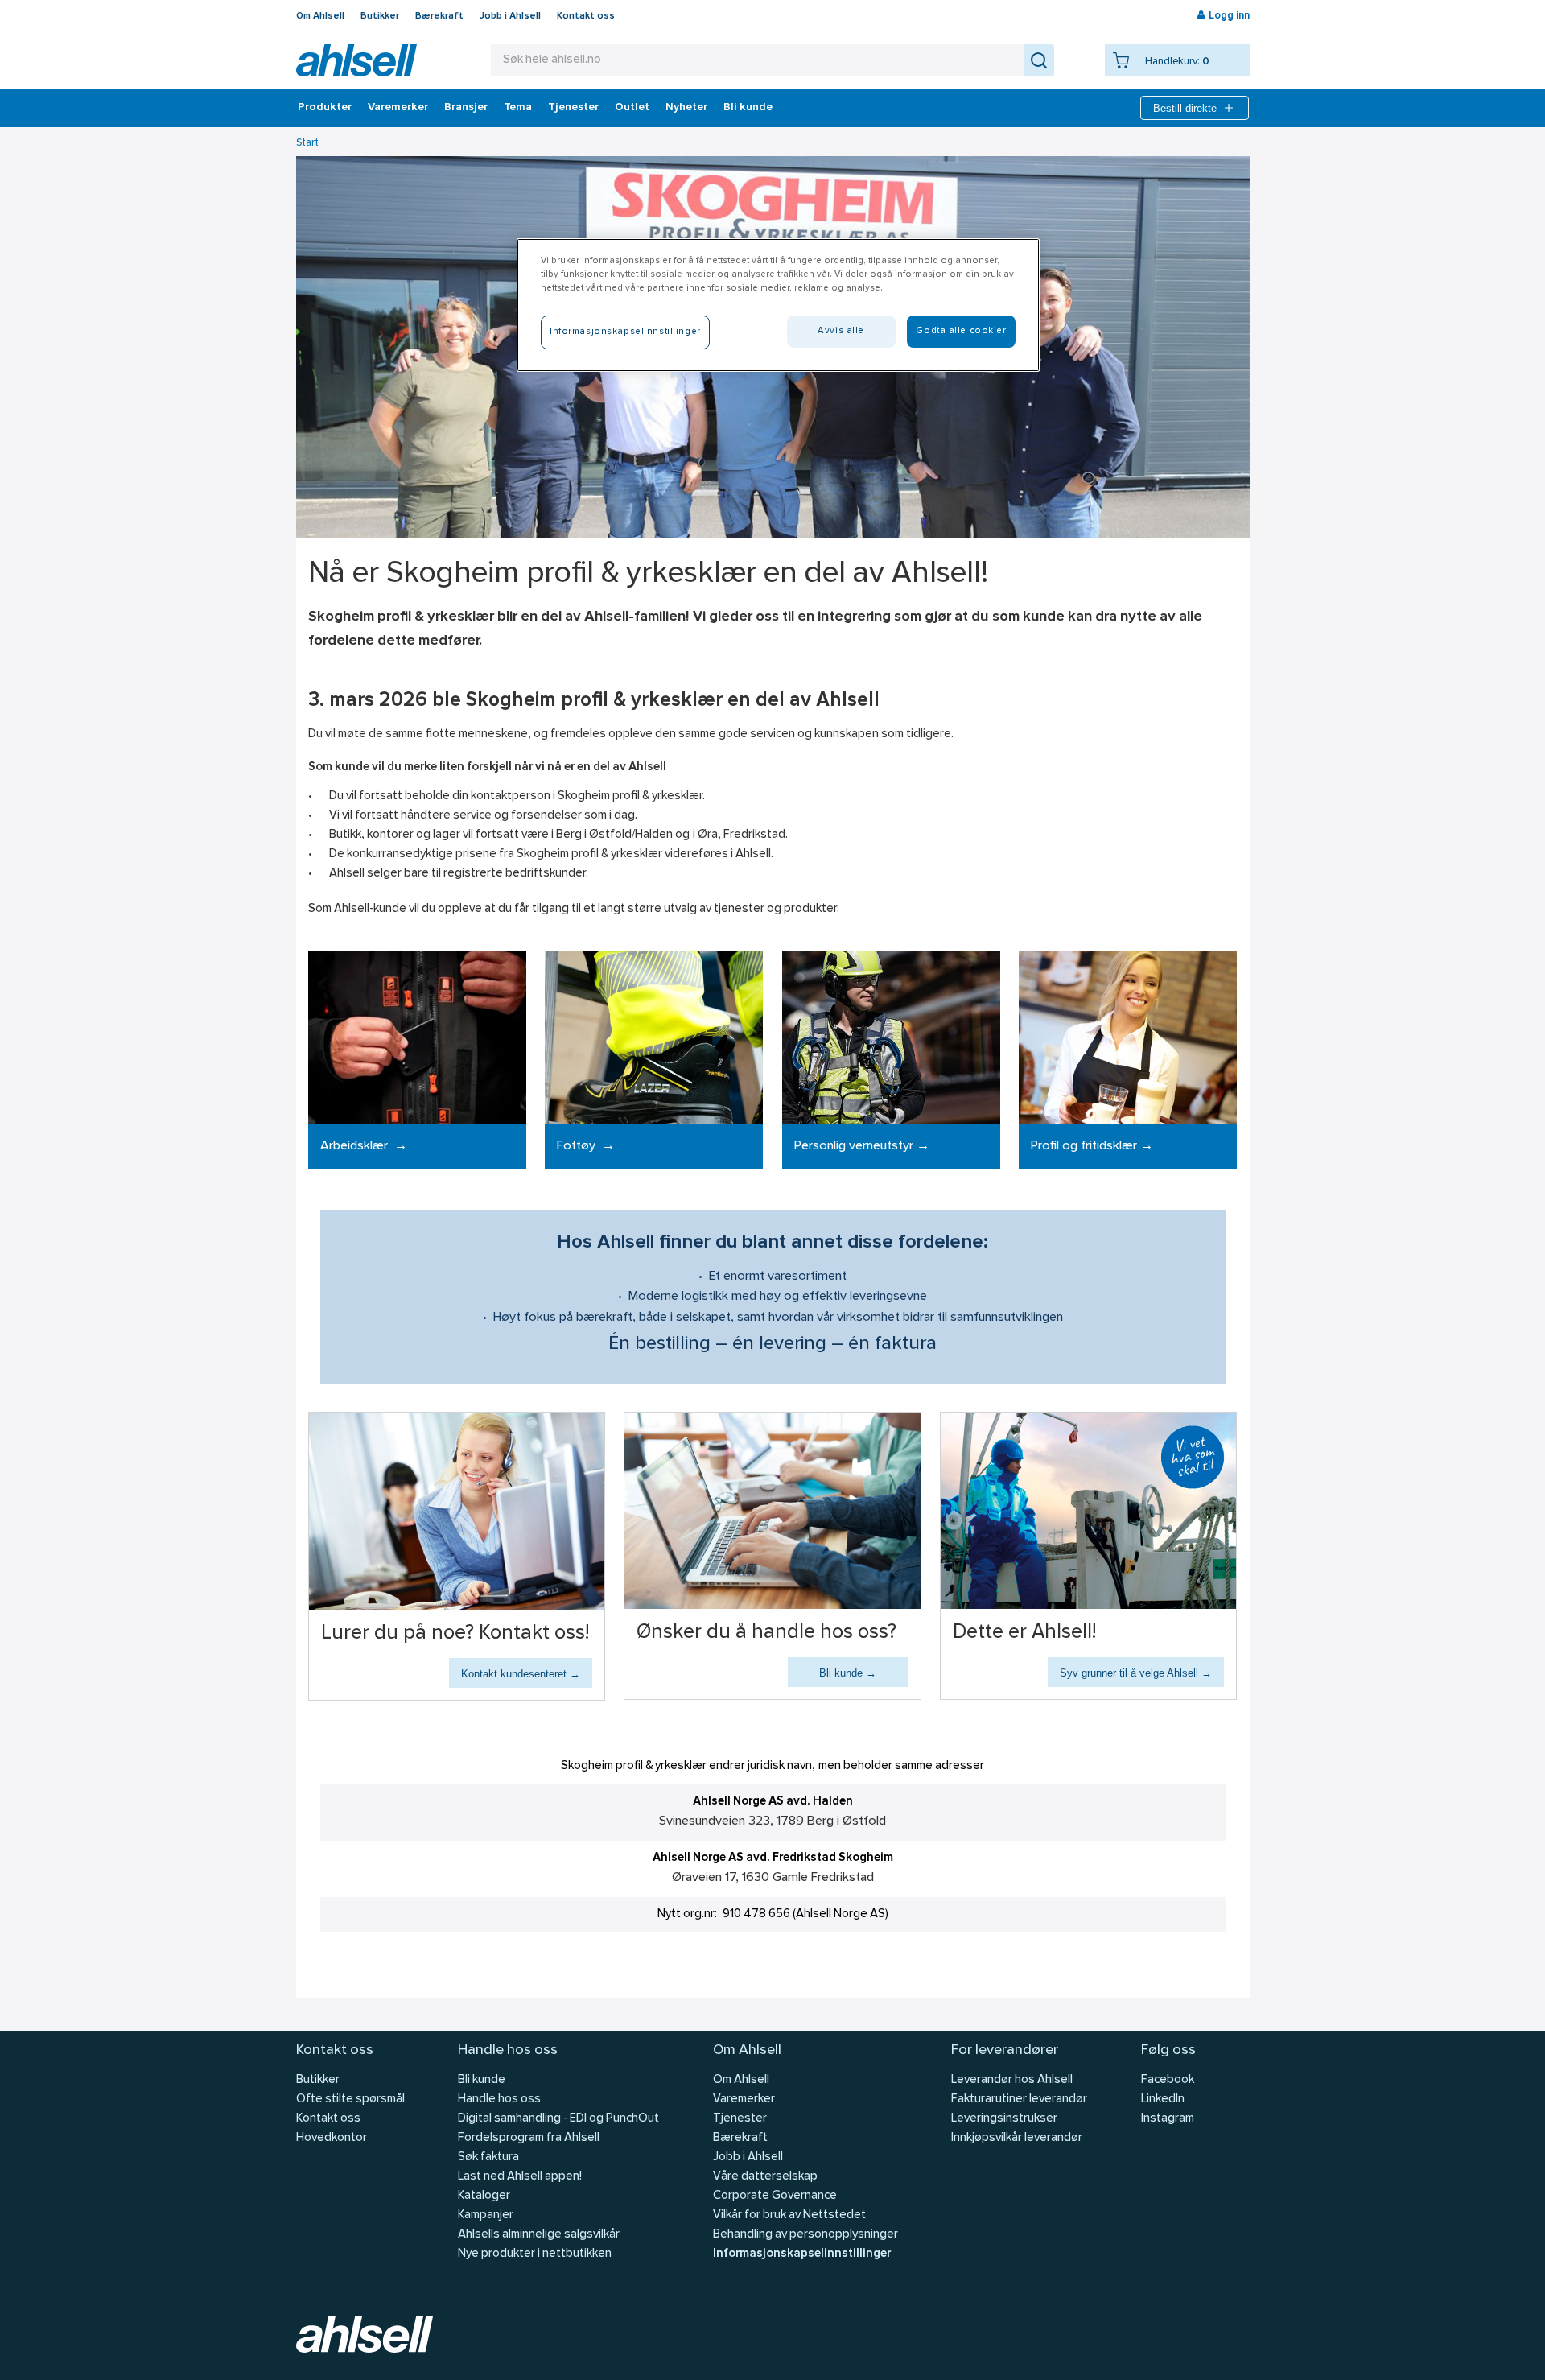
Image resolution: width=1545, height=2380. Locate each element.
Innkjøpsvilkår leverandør (1017, 2138)
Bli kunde (748, 108)
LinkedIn (1163, 2100)
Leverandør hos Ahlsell (1012, 2080)
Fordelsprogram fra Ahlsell (529, 2138)
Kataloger (484, 2196)
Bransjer (466, 108)
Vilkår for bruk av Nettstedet (789, 2215)
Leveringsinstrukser (1004, 2119)
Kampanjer (486, 2215)
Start (307, 143)
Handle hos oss (499, 2100)
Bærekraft (439, 16)
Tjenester (573, 108)
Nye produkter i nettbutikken (535, 2254)
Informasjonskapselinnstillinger (802, 2254)
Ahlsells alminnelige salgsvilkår (539, 2235)
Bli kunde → (848, 1673)
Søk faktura (488, 2157)
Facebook (1168, 2080)
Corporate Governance (775, 2196)
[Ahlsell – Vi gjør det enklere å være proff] (356, 60)
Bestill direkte (1185, 108)
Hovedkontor (332, 2138)
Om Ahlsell (320, 16)
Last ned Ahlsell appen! (520, 2177)
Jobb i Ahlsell (510, 16)
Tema (518, 108)
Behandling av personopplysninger (805, 2235)
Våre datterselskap (765, 2177)
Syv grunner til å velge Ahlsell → (1136, 1673)
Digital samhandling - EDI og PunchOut (558, 2119)
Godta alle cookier (961, 331)
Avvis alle (841, 331)
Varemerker (398, 108)
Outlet (632, 108)
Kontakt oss (586, 16)
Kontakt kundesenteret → (521, 1674)
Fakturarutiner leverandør (1019, 2100)
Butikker (380, 16)
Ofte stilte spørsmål (350, 2100)
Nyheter (686, 108)
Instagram (1168, 2119)
